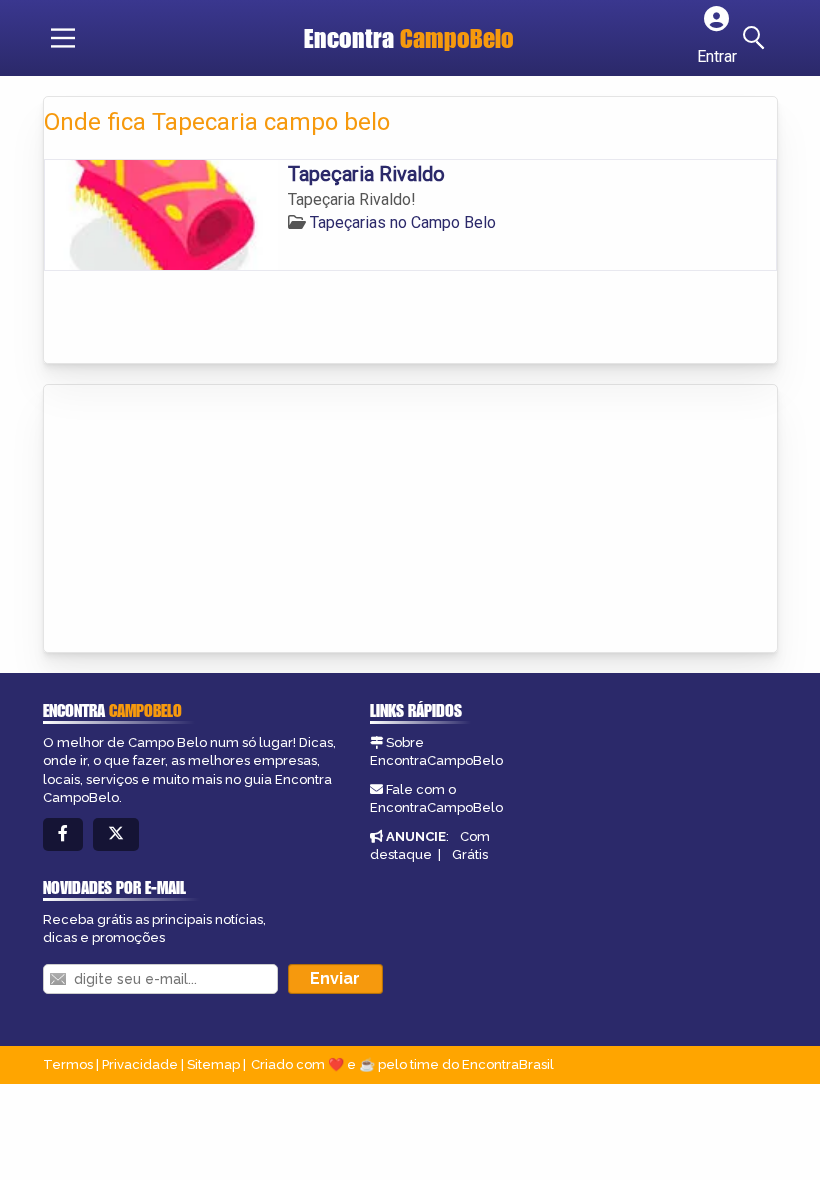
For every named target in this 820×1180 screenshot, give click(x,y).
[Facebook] (63, 834)
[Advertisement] (194, 520)
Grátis (470, 854)
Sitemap (213, 1064)
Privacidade (140, 1064)
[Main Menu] (63, 38)
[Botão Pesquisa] (757, 38)
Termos (68, 1064)
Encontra (409, 38)
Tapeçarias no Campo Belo (403, 222)
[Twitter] (116, 834)
